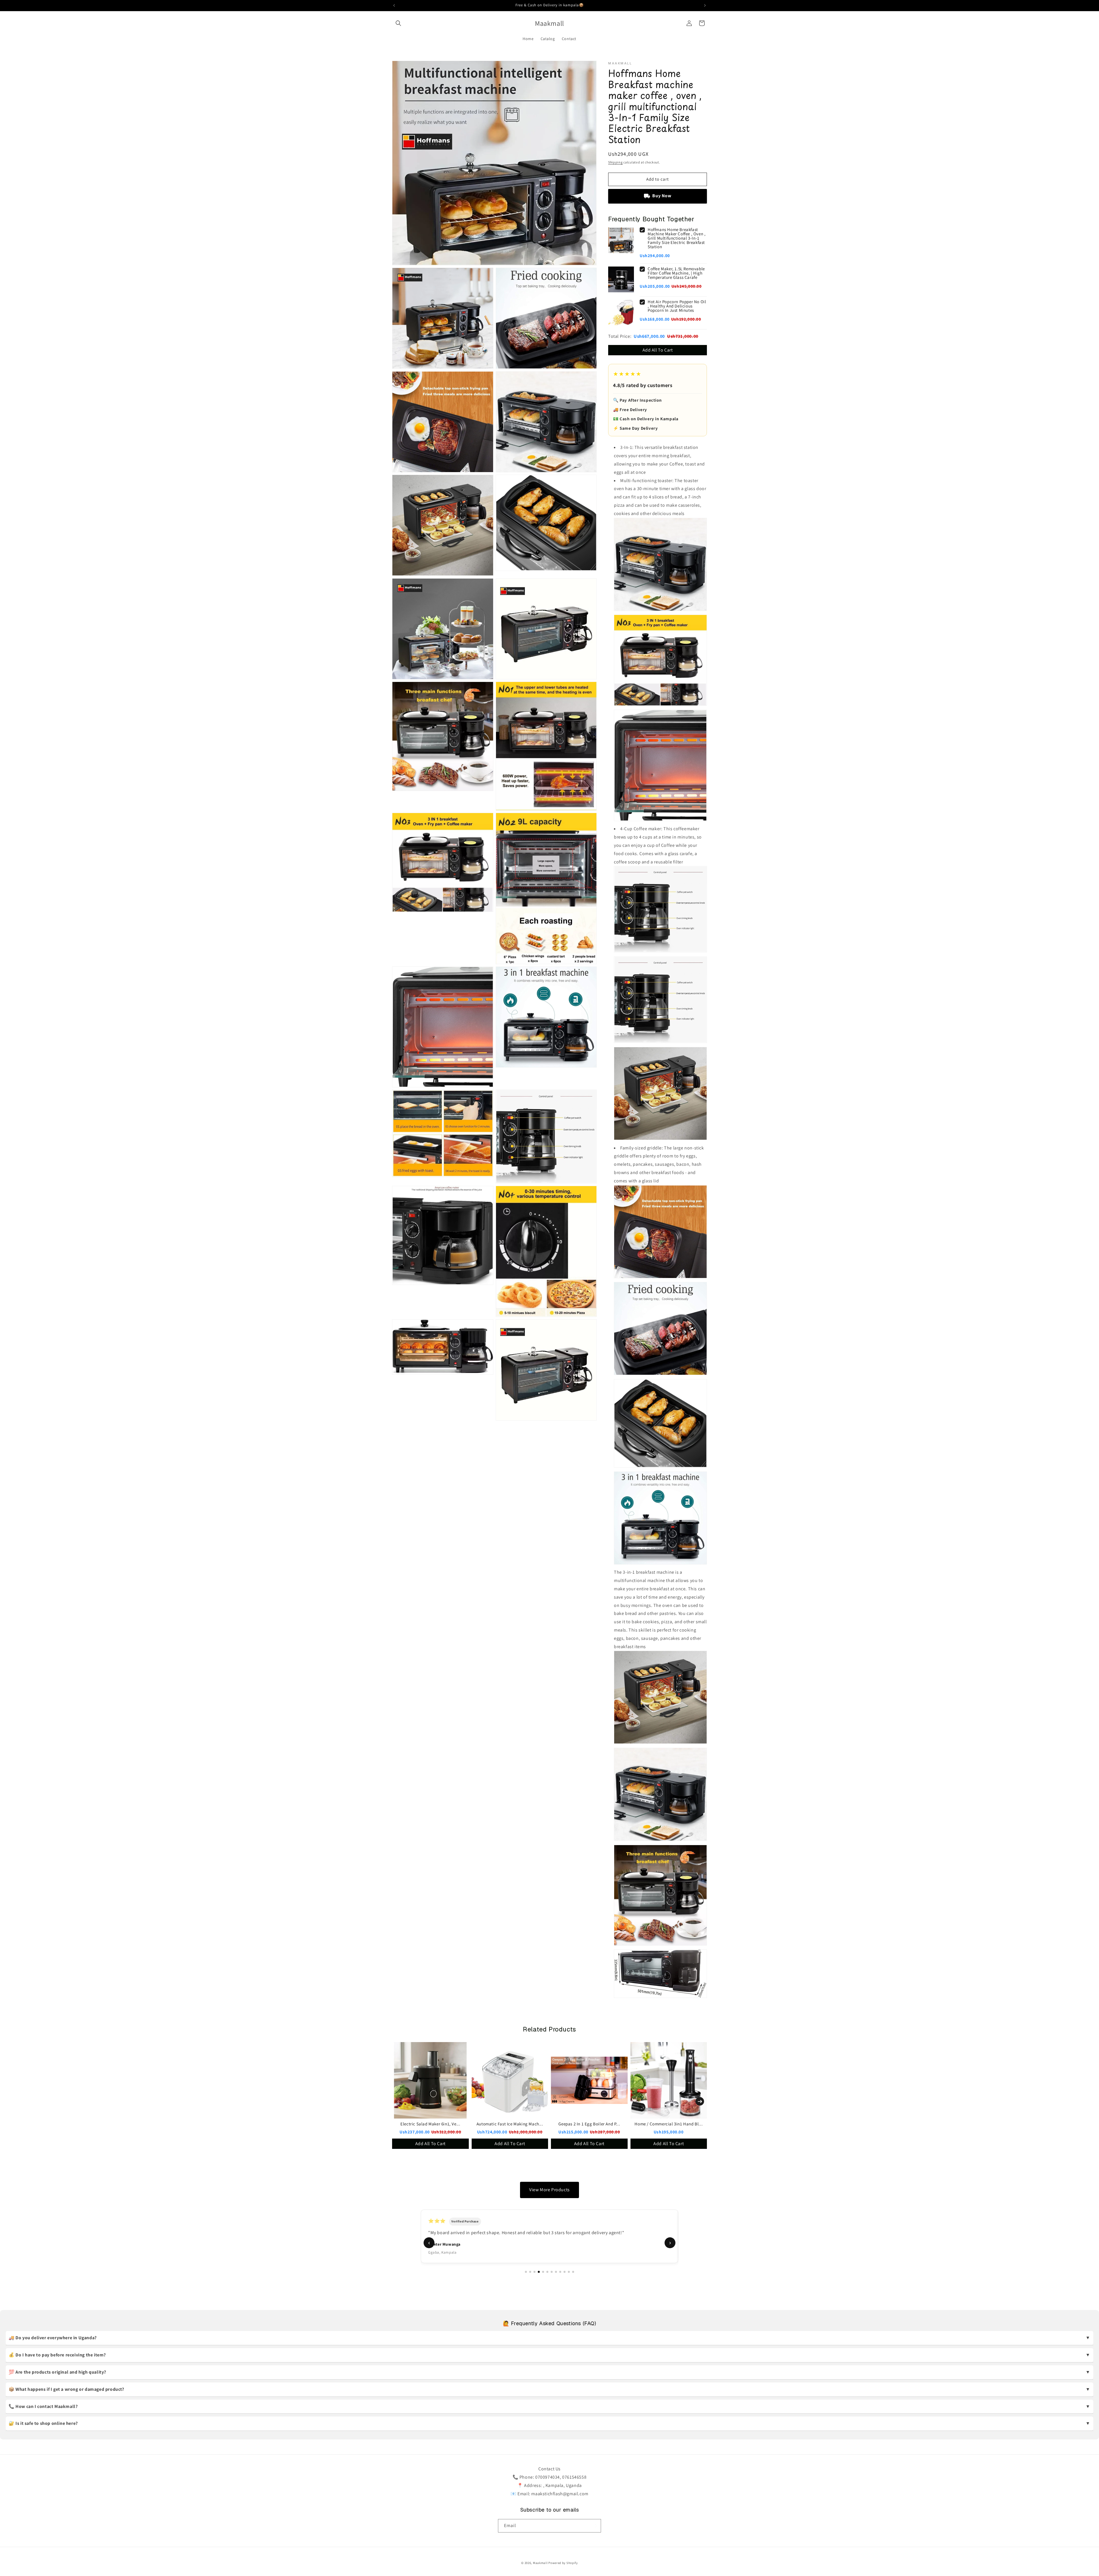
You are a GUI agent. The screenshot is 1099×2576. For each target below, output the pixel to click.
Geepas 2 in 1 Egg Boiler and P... (589, 2124)
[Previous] (399, 2101)
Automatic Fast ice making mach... (510, 2124)
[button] (398, 23)
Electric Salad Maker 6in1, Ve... (430, 2124)
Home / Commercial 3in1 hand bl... (669, 2124)
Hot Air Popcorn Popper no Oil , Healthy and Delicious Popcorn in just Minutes (677, 306)
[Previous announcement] (394, 5)
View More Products (549, 2190)
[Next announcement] (705, 5)
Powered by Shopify (563, 2563)
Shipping (615, 162)
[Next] (700, 2101)
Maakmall (541, 2563)
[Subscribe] (594, 2526)
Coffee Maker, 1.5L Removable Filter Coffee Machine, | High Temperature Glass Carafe (676, 273)
